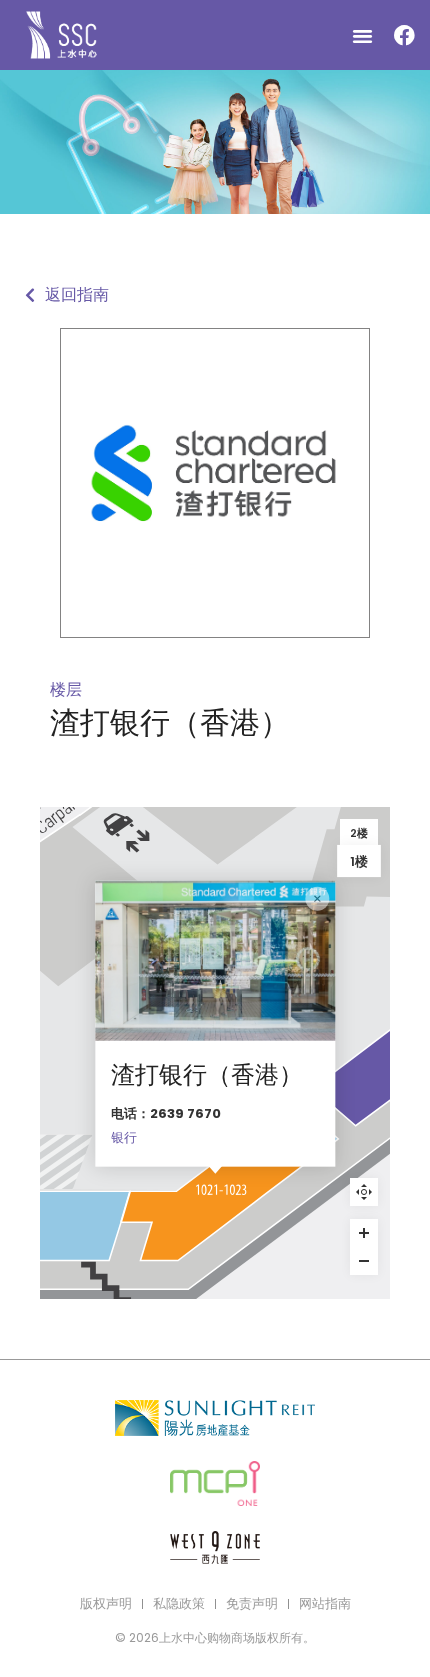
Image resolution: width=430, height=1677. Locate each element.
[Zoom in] (364, 1233)
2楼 (359, 833)
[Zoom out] (364, 1261)
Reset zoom (364, 1192)
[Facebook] (404, 35)
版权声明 (106, 1603)
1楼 (358, 861)
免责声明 (252, 1603)
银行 (124, 1137)
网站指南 (325, 1603)
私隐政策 (179, 1603)
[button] (363, 35)
